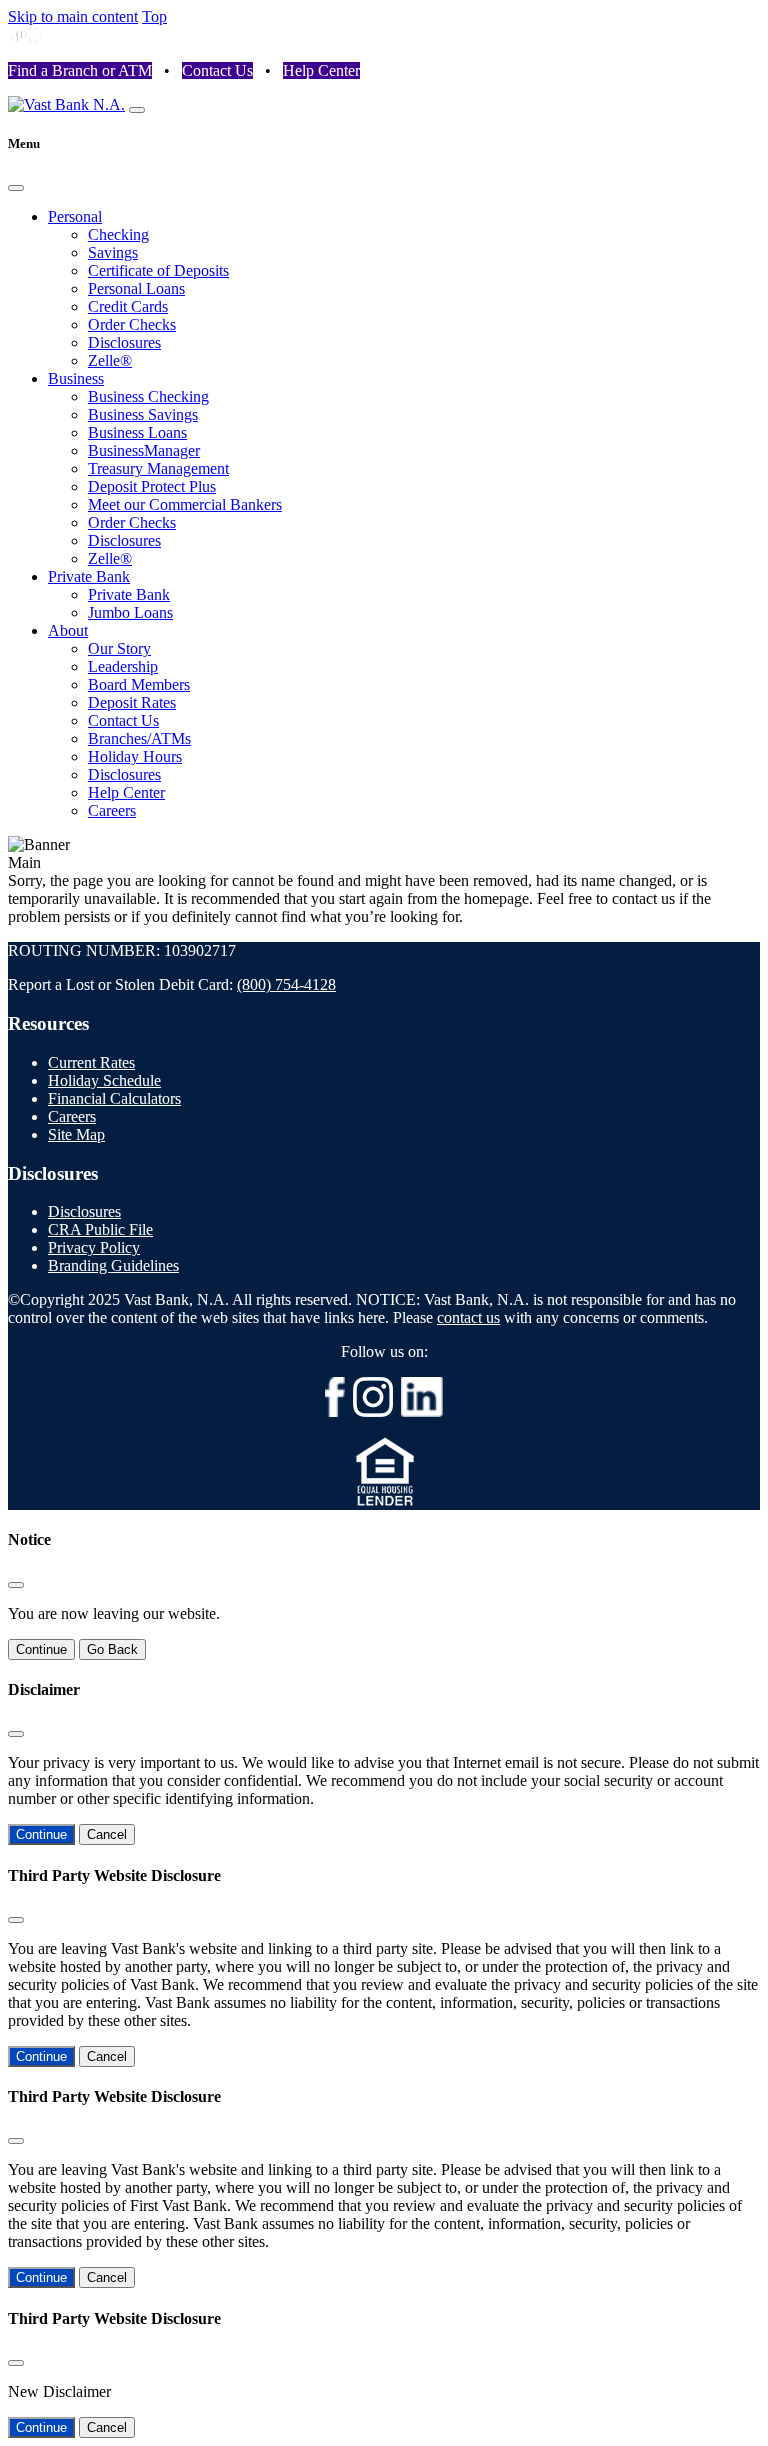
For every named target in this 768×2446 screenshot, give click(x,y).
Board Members (139, 684)
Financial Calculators (114, 1098)
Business (76, 378)
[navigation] (137, 110)
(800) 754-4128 (286, 984)
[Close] (16, 188)
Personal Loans (136, 288)
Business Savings (143, 414)
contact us (468, 1317)
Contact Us (217, 70)
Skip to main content (73, 16)
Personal (75, 216)
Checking (118, 234)
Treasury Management (158, 468)
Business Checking (148, 396)
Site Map (76, 1134)
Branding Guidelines (113, 1265)
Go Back (112, 1649)
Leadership (123, 666)
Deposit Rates (132, 702)
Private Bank (89, 576)
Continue (41, 1649)
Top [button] (154, 16)
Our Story (119, 648)
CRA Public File (100, 1229)
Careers (112, 810)
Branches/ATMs (139, 738)
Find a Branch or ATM (80, 70)
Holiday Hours (135, 756)
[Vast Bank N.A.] (66, 104)
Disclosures (124, 342)
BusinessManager (144, 450)
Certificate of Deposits (158, 270)
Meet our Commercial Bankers (185, 504)
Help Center (321, 70)
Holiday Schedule (104, 1080)
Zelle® (110, 360)
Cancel (107, 1834)
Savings (113, 252)
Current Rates (91, 1062)
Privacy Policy (94, 1247)
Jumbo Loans (130, 612)
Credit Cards (128, 306)
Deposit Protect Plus (152, 486)
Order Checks (132, 324)
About (68, 630)
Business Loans (137, 432)
